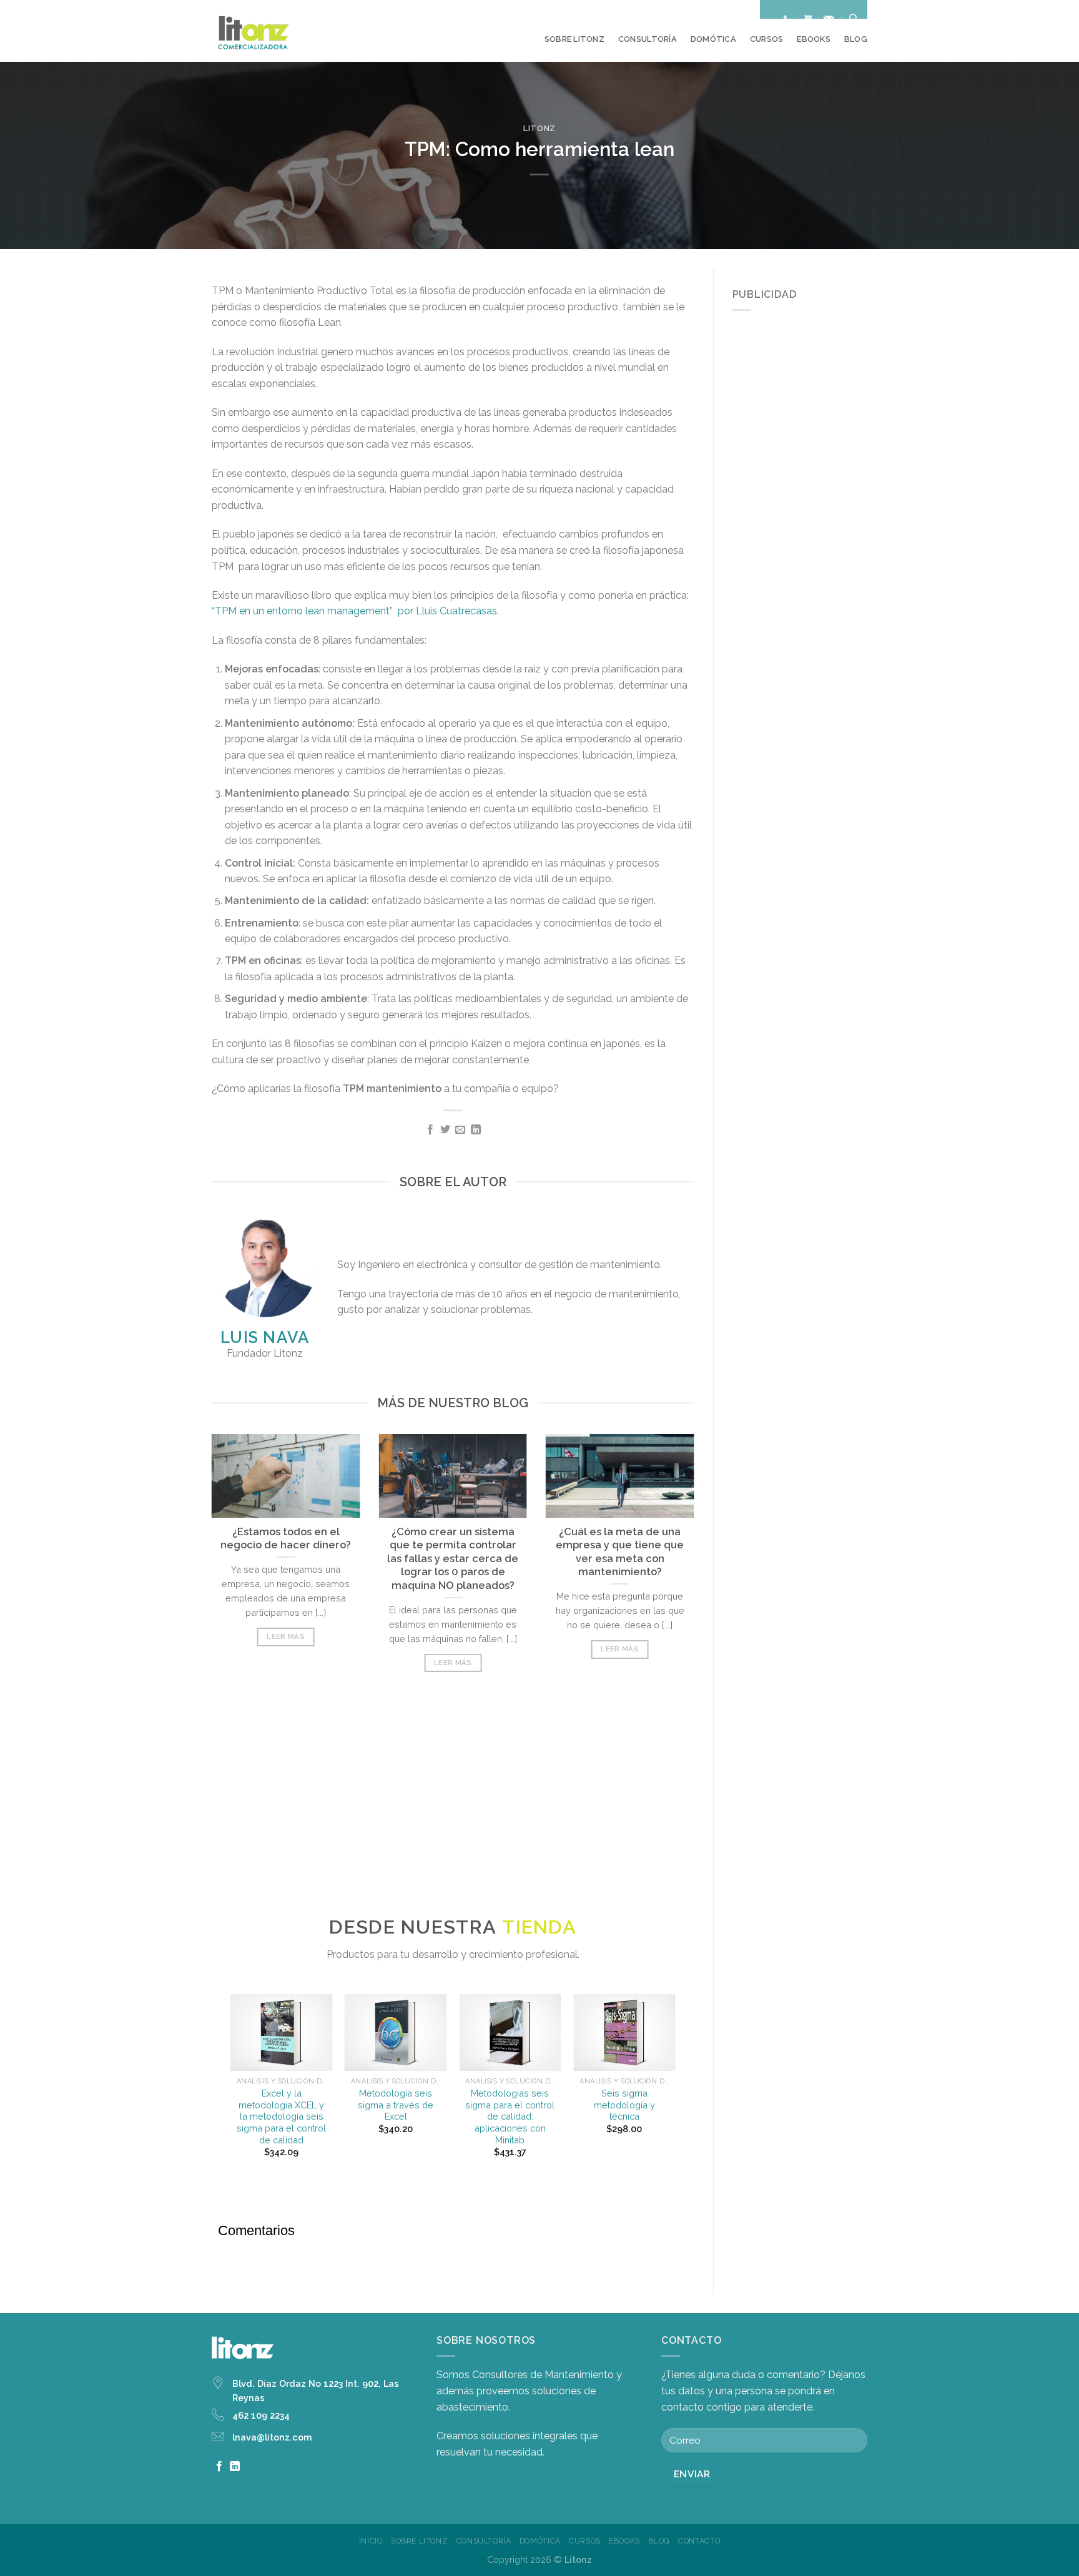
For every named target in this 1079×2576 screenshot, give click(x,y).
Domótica (713, 39)
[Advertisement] (453, 1809)
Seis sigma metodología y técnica (624, 2105)
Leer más (286, 1636)
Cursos (767, 39)
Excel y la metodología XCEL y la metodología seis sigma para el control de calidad (281, 2116)
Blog (856, 39)
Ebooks (814, 39)
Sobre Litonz (574, 39)
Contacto (699, 2541)
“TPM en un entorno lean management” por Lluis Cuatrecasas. (355, 611)
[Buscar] (854, 18)
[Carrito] (808, 18)
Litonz (539, 128)
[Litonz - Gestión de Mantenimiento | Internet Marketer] (273, 31)
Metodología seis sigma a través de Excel (396, 2105)
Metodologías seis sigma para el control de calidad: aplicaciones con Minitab (510, 2116)
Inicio (371, 2541)
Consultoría (648, 39)
